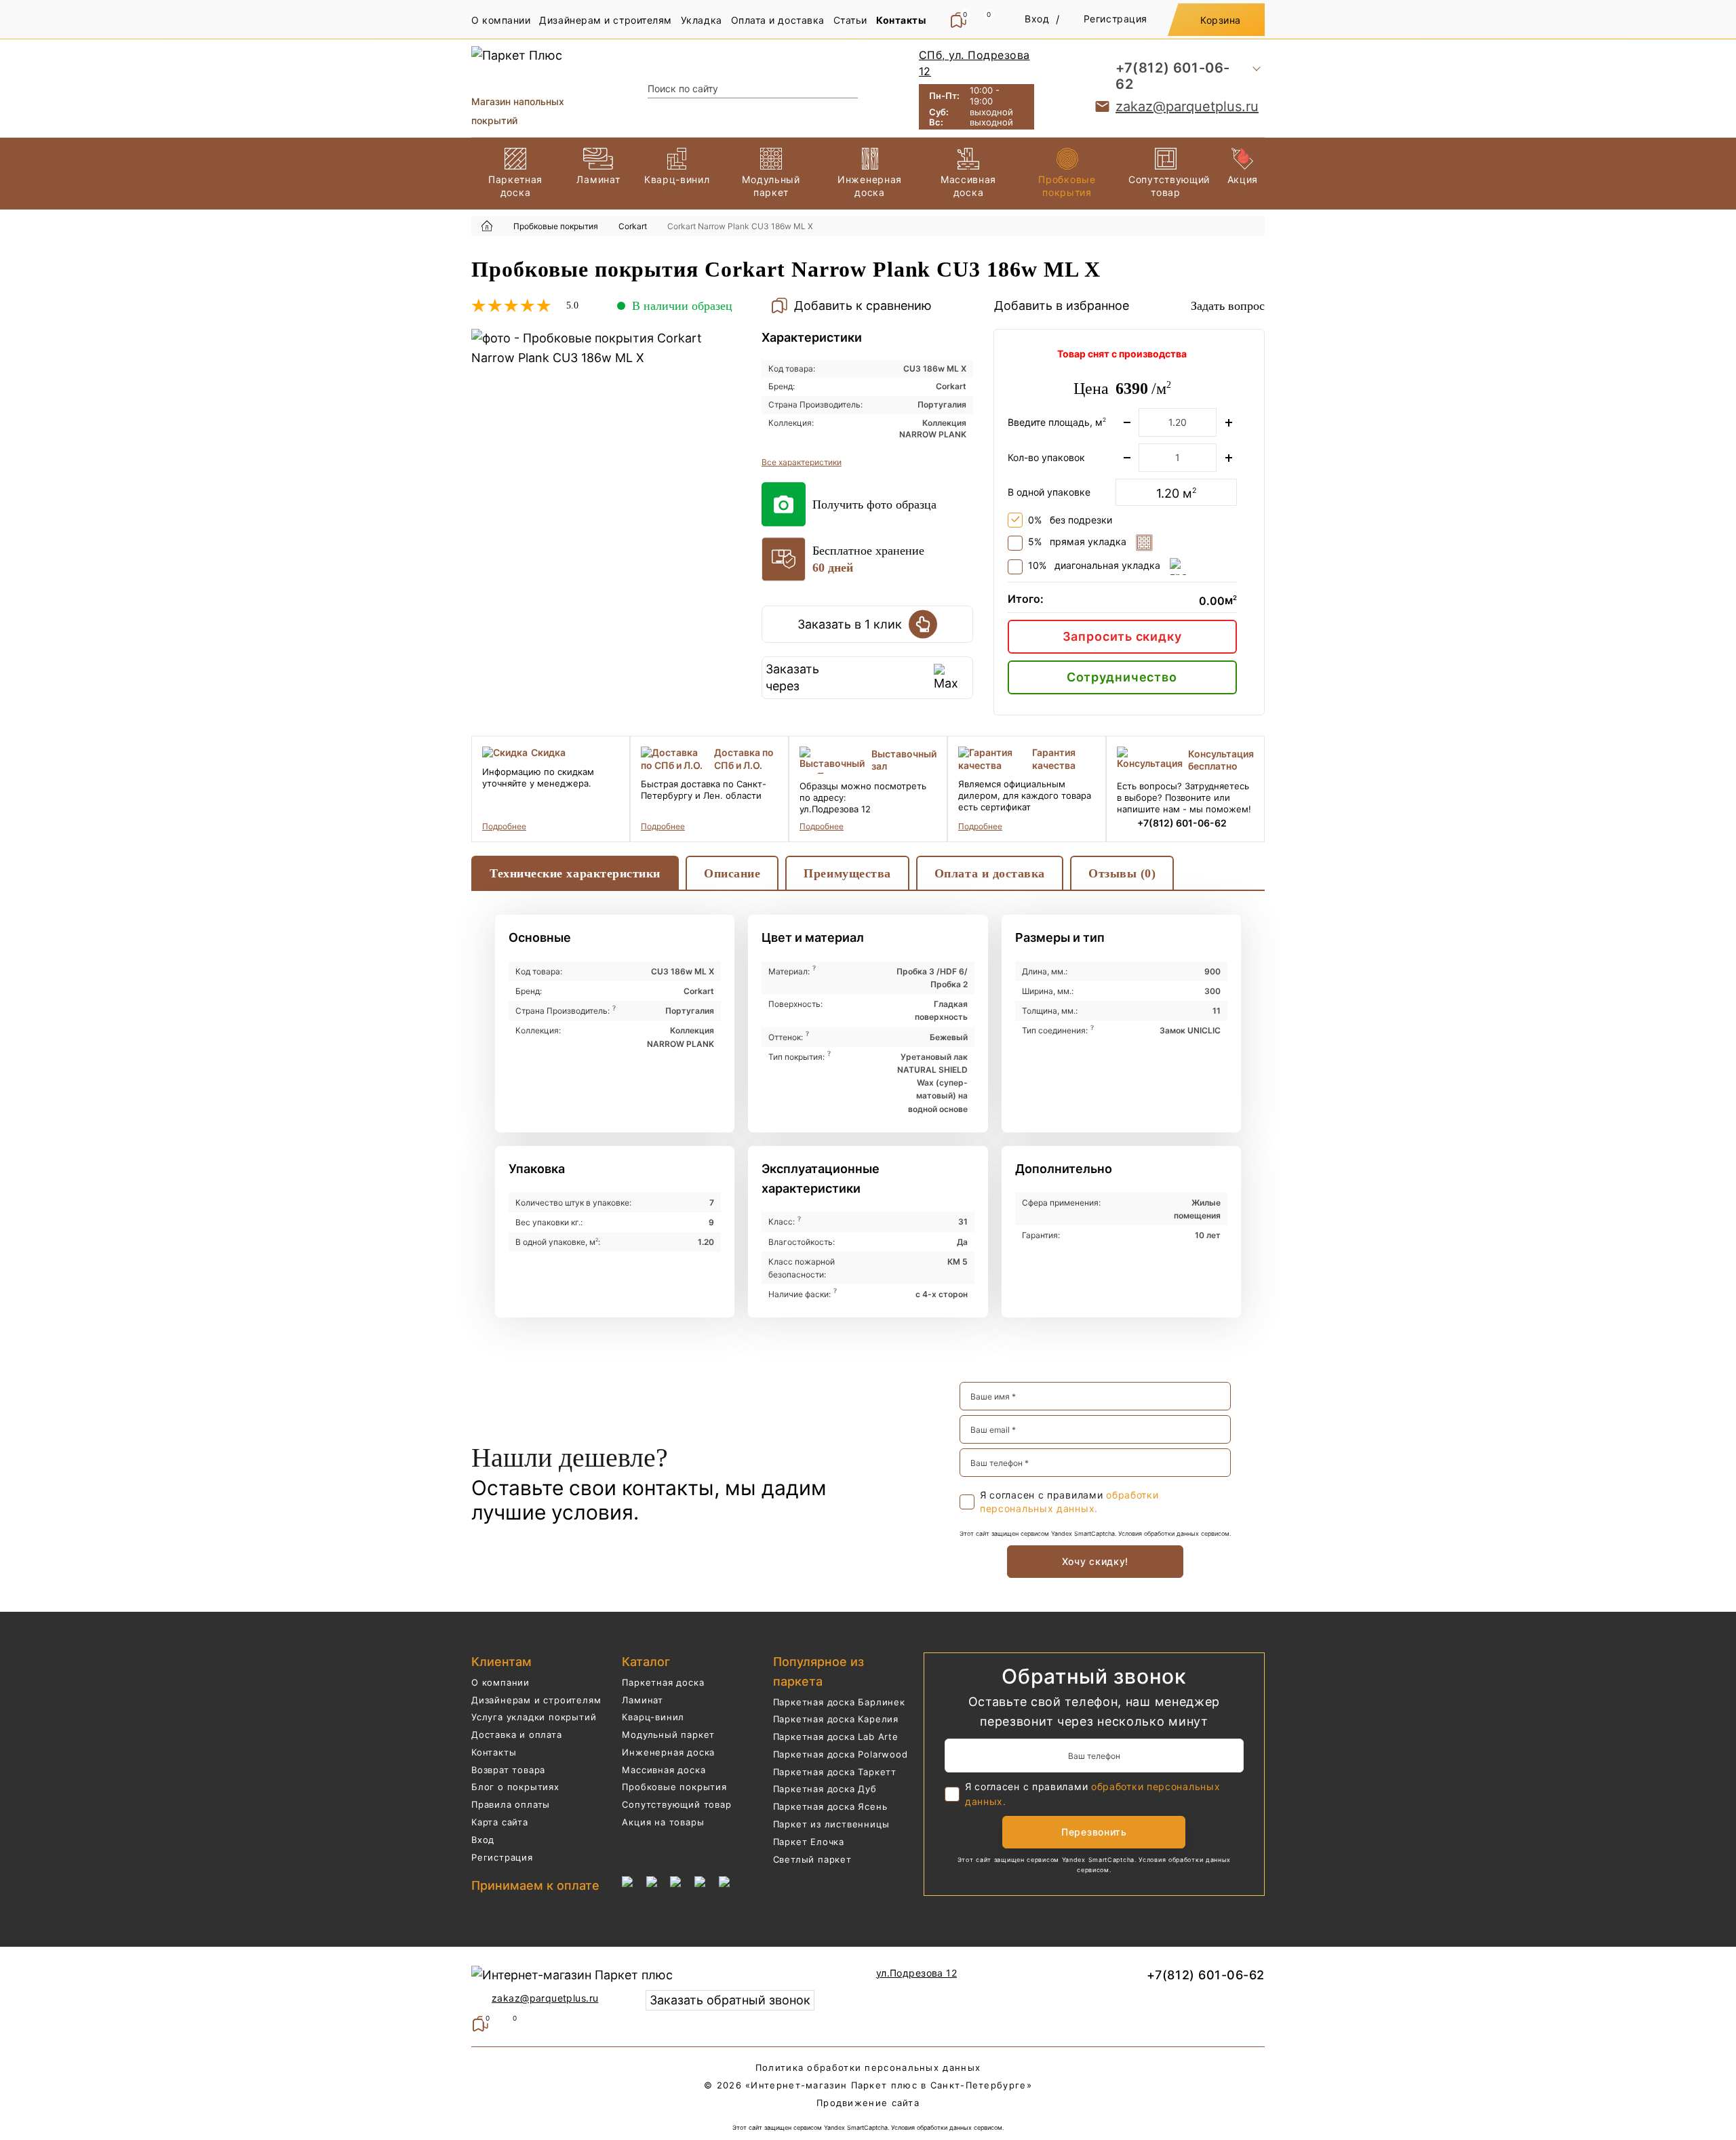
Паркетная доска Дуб (825, 1789)
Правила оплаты (511, 1804)
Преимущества (847, 873)
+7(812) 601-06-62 (1173, 76)
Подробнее (504, 826)
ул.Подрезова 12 (916, 1973)
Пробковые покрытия (674, 1787)
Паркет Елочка (809, 1842)
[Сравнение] (480, 2024)
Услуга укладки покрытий (534, 1717)
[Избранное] (507, 2024)
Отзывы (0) (1122, 873)
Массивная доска (664, 1770)
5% (1077, 542)
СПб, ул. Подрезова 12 (974, 63)
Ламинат (643, 1700)
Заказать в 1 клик (850, 624)
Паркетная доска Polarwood (841, 1754)
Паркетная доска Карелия (836, 1719)
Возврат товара (508, 1770)
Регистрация (502, 1857)
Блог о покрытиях (515, 1787)
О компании (500, 1682)
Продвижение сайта (868, 2103)
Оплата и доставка (990, 873)
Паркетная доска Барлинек (839, 1702)
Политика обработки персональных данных (868, 2067)
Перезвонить (1094, 1832)
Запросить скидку (1122, 636)
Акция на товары (663, 1822)
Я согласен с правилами (1069, 1502)
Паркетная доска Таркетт (835, 1772)
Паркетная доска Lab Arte (836, 1737)
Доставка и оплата (517, 1735)
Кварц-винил (653, 1717)
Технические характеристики (575, 873)
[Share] (1691, 15)
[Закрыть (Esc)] (1721, 15)
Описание (732, 873)
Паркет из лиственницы (831, 1824)
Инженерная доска (668, 1752)
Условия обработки (1146, 1533)
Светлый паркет (812, 1859)
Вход (483, 1840)
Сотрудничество (1122, 677)
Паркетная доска (663, 1682)
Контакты (494, 1752)
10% (1094, 566)
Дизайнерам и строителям (536, 1700)
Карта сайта (500, 1822)
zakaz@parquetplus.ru (1187, 106)
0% (1070, 520)
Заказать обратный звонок (730, 2000)
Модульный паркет (668, 1735)
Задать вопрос (1228, 306)
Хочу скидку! (1095, 1561)
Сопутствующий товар (676, 1804)
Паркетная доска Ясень (830, 1806)
